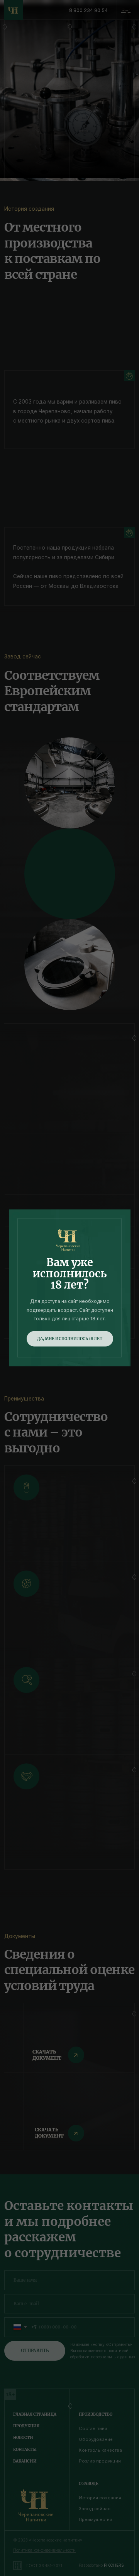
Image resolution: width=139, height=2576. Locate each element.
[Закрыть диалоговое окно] (127, 12)
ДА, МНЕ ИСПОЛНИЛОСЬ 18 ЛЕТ (70, 1338)
